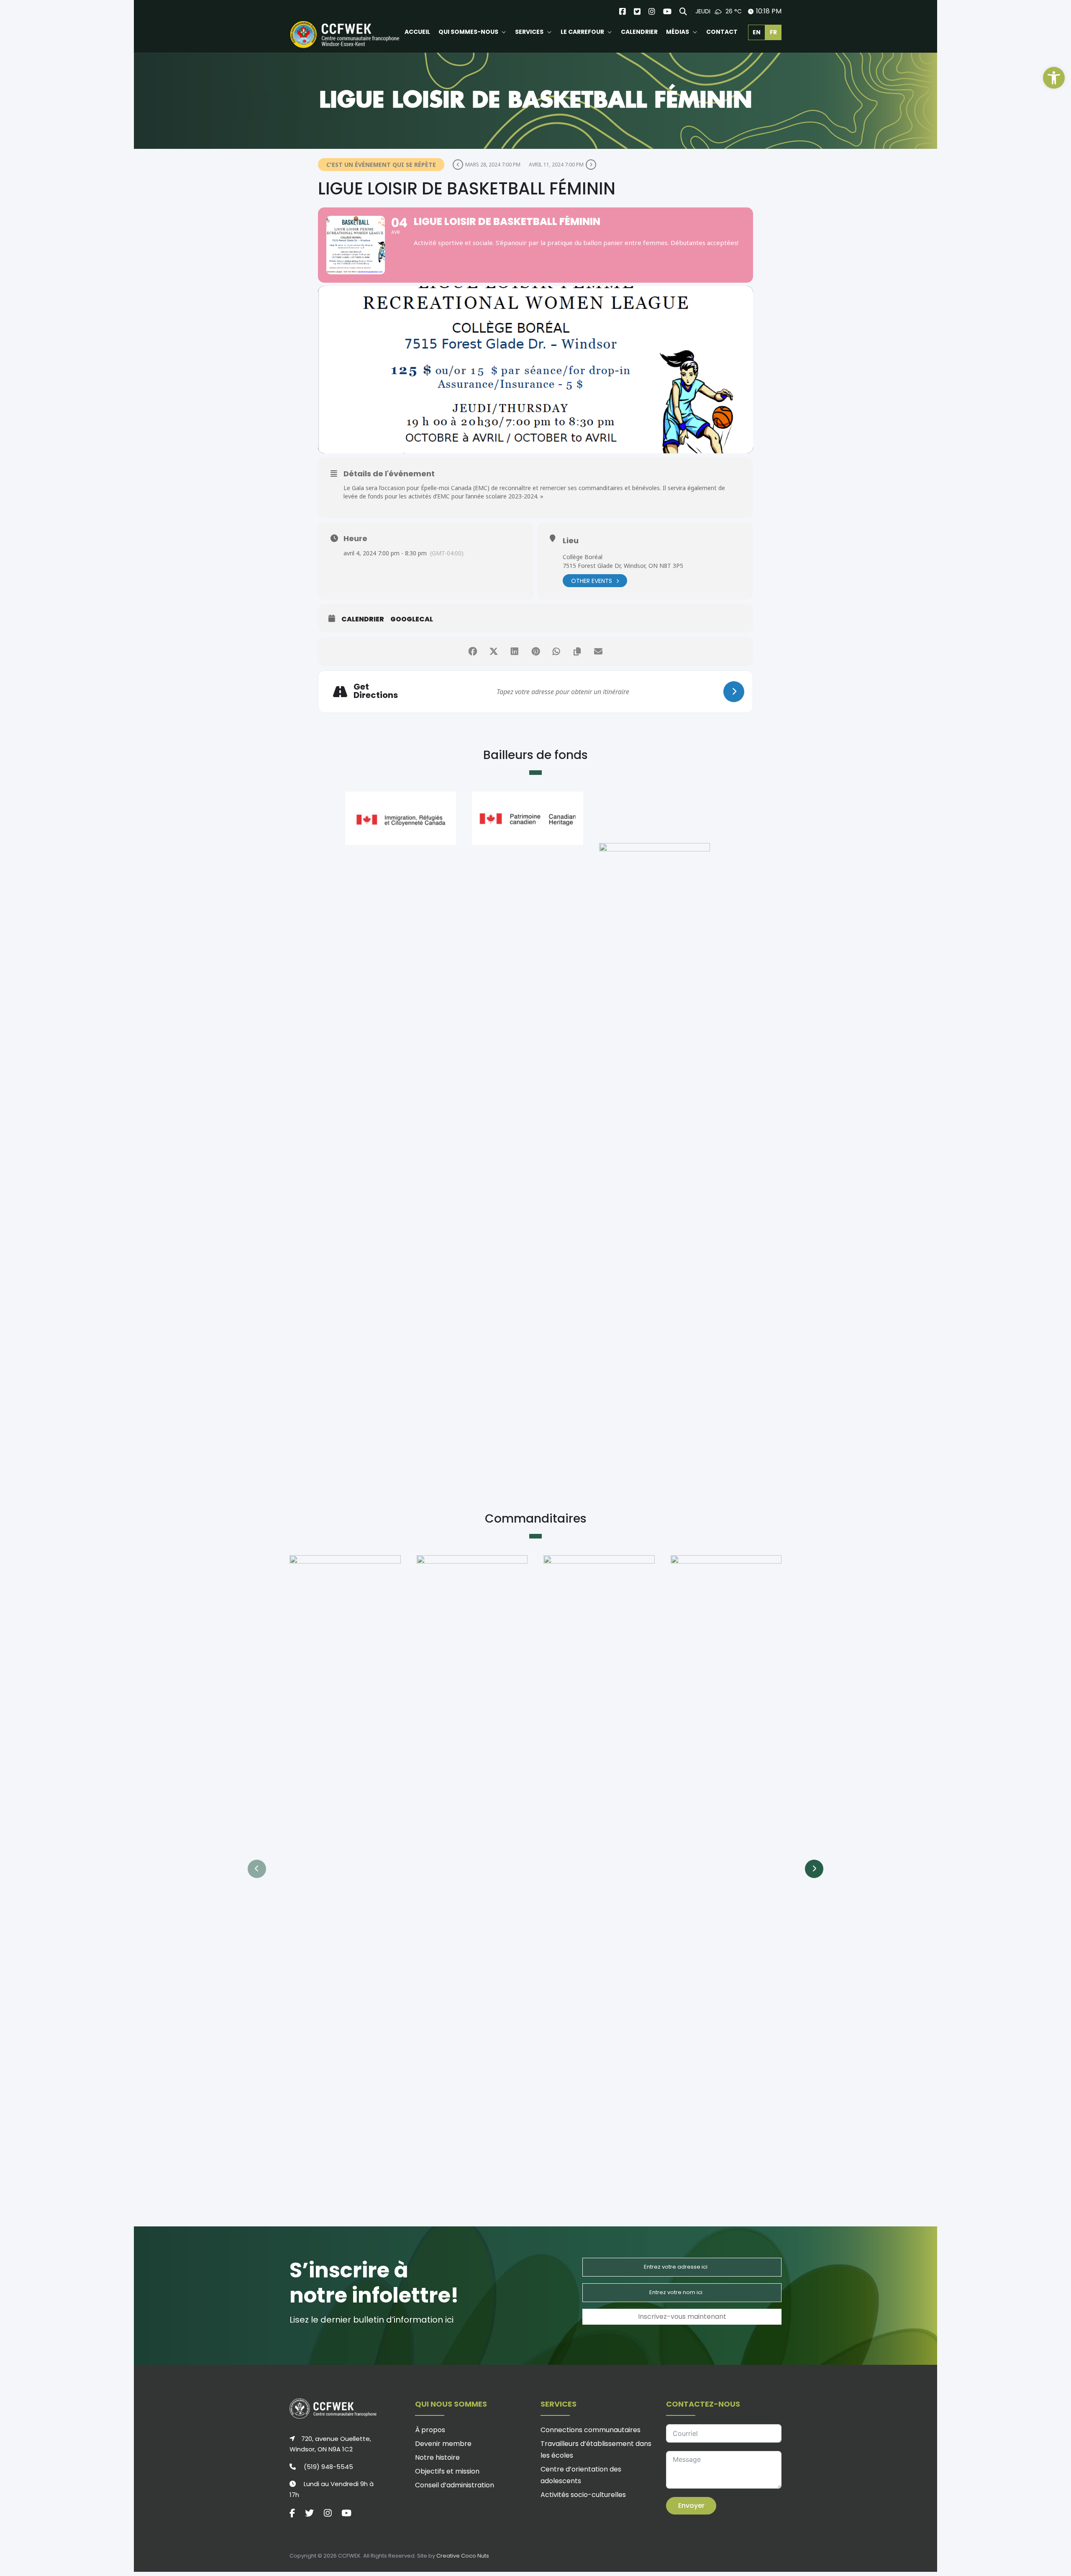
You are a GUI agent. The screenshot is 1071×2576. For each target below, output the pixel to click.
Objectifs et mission (447, 2471)
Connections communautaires (591, 2430)
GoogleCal (412, 619)
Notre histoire (437, 2457)
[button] (1054, 78)
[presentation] (257, 1869)
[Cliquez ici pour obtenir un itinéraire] (734, 692)
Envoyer (691, 2506)
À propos (430, 2430)
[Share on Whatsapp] (556, 652)
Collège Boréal (583, 557)
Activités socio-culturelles (583, 2495)
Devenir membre (443, 2444)
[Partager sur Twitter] (494, 652)
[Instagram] (652, 11)
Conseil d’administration (455, 2485)
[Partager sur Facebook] (473, 652)
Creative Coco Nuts (463, 2556)
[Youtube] (667, 11)
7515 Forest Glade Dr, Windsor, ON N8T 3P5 (623, 566)
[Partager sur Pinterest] (535, 652)
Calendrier (363, 619)
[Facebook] (623, 11)
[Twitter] (637, 11)
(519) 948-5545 (328, 2467)
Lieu (571, 540)
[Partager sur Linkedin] (515, 652)
